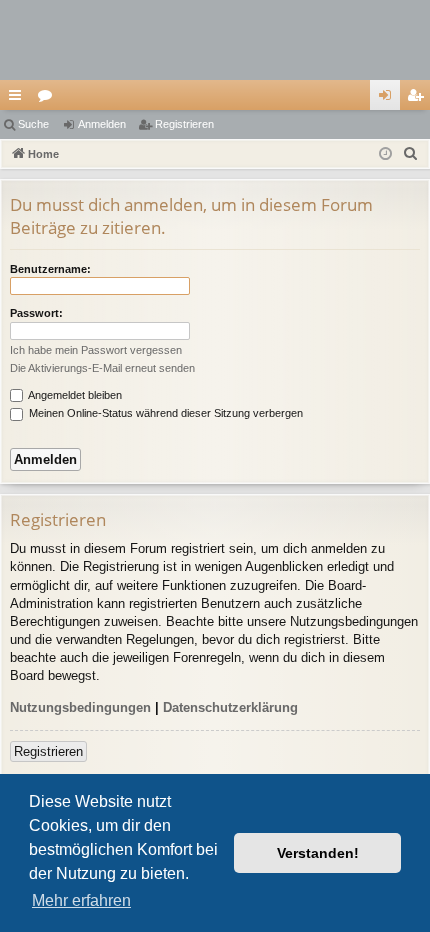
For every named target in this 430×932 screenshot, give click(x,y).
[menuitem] (411, 154)
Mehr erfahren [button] (81, 900)
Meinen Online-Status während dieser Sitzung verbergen (164, 413)
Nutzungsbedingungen (80, 707)
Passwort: (36, 313)
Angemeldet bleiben (74, 395)
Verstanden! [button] (318, 853)
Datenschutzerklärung (230, 707)
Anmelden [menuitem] (389, 99)
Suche (33, 124)
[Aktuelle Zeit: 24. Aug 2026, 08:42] (385, 154)
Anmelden (102, 124)
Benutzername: (50, 269)
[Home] (215, 40)
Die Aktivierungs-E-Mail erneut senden (102, 368)
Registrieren (184, 124)
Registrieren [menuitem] (419, 99)
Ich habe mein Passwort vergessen (96, 350)
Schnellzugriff (19, 99)
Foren (49, 99)
